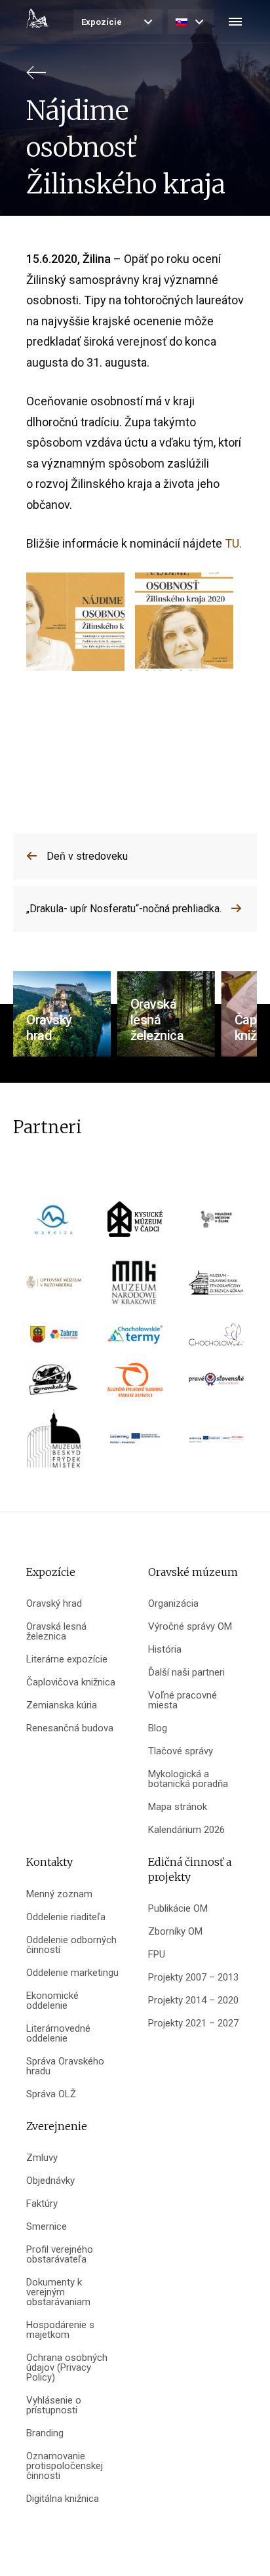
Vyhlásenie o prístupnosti (54, 2405)
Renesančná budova (70, 1728)
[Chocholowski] (216, 1339)
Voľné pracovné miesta (183, 1701)
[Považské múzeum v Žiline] (216, 1223)
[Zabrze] (54, 1339)
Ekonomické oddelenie (52, 2001)
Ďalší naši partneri (186, 1673)
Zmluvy (42, 2158)
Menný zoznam (59, 1894)
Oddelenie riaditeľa (66, 1917)
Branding (45, 2433)
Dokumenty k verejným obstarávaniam (58, 2292)
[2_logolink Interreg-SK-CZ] (216, 1444)
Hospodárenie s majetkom (60, 2330)
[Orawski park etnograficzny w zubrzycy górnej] (216, 1287)
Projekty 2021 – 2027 (193, 2023)
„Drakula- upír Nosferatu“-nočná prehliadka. (124, 909)
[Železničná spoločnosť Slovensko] (135, 1384)
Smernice (47, 2227)
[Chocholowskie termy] (135, 1339)
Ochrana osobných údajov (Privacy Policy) (67, 2368)
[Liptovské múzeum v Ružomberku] (54, 1287)
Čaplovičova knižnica (71, 1682)
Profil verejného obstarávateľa (60, 2255)
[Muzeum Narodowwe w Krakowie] (135, 1287)
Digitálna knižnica (63, 2499)
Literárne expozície (67, 1660)
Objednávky (50, 2181)
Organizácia (173, 1604)
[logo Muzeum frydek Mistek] (54, 1443)
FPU (157, 1955)
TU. (233, 543)
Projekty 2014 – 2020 (193, 2001)
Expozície (102, 22)
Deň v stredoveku (87, 856)
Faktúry (42, 2204)
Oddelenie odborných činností (71, 1945)
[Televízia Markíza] (54, 1223)
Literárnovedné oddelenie (58, 2034)
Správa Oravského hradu (65, 2066)
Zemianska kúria (62, 1705)
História (165, 1650)
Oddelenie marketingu (72, 1973)
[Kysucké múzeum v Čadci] (135, 1223)
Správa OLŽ (51, 2094)
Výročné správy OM (190, 1627)
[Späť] (36, 78)
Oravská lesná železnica (56, 1632)
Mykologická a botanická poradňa (188, 1779)
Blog (158, 1728)
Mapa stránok (178, 1807)
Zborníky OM (175, 1932)
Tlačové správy (181, 1751)
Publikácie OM (178, 1909)
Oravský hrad (54, 1604)
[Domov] (37, 18)
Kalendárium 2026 (186, 1830)
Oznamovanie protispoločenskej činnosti (65, 2466)
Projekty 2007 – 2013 (193, 1978)
